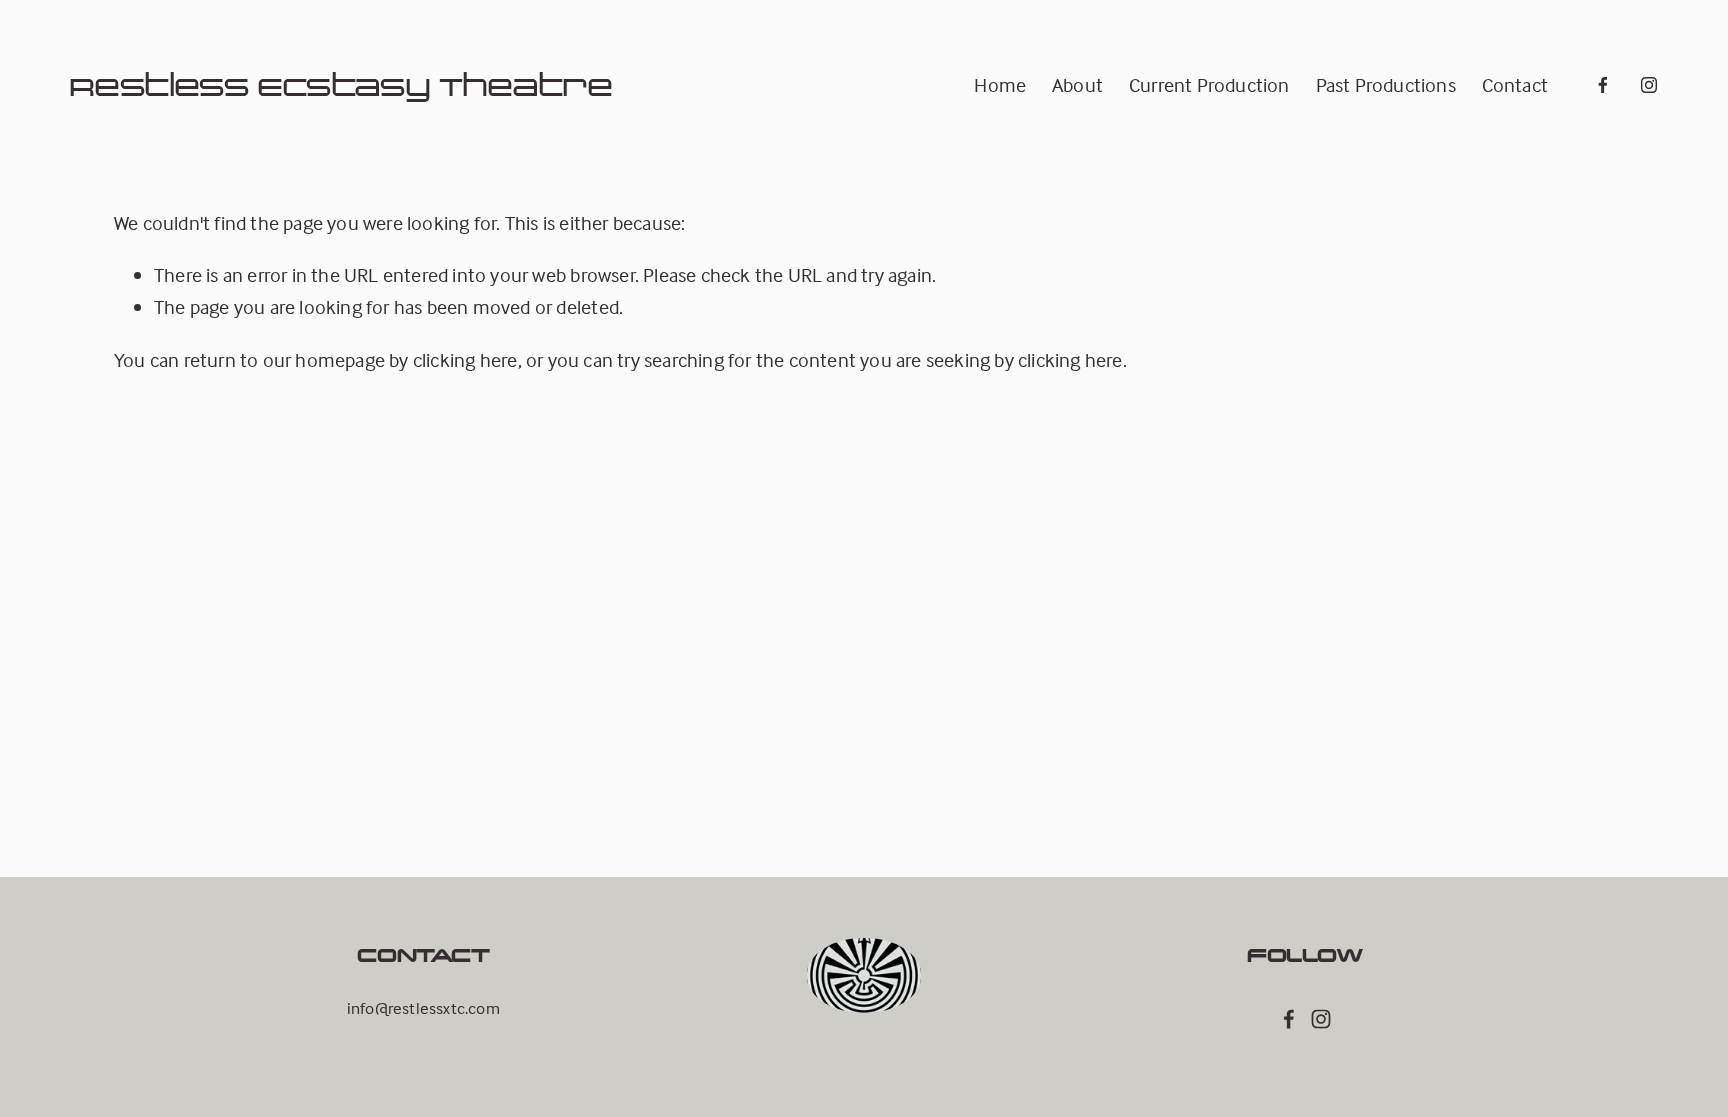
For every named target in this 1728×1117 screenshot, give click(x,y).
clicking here (465, 359)
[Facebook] (1603, 85)
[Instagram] (1649, 85)
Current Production (1209, 84)
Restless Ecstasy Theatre (340, 85)
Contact (1515, 84)
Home (1000, 84)
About (1077, 84)
